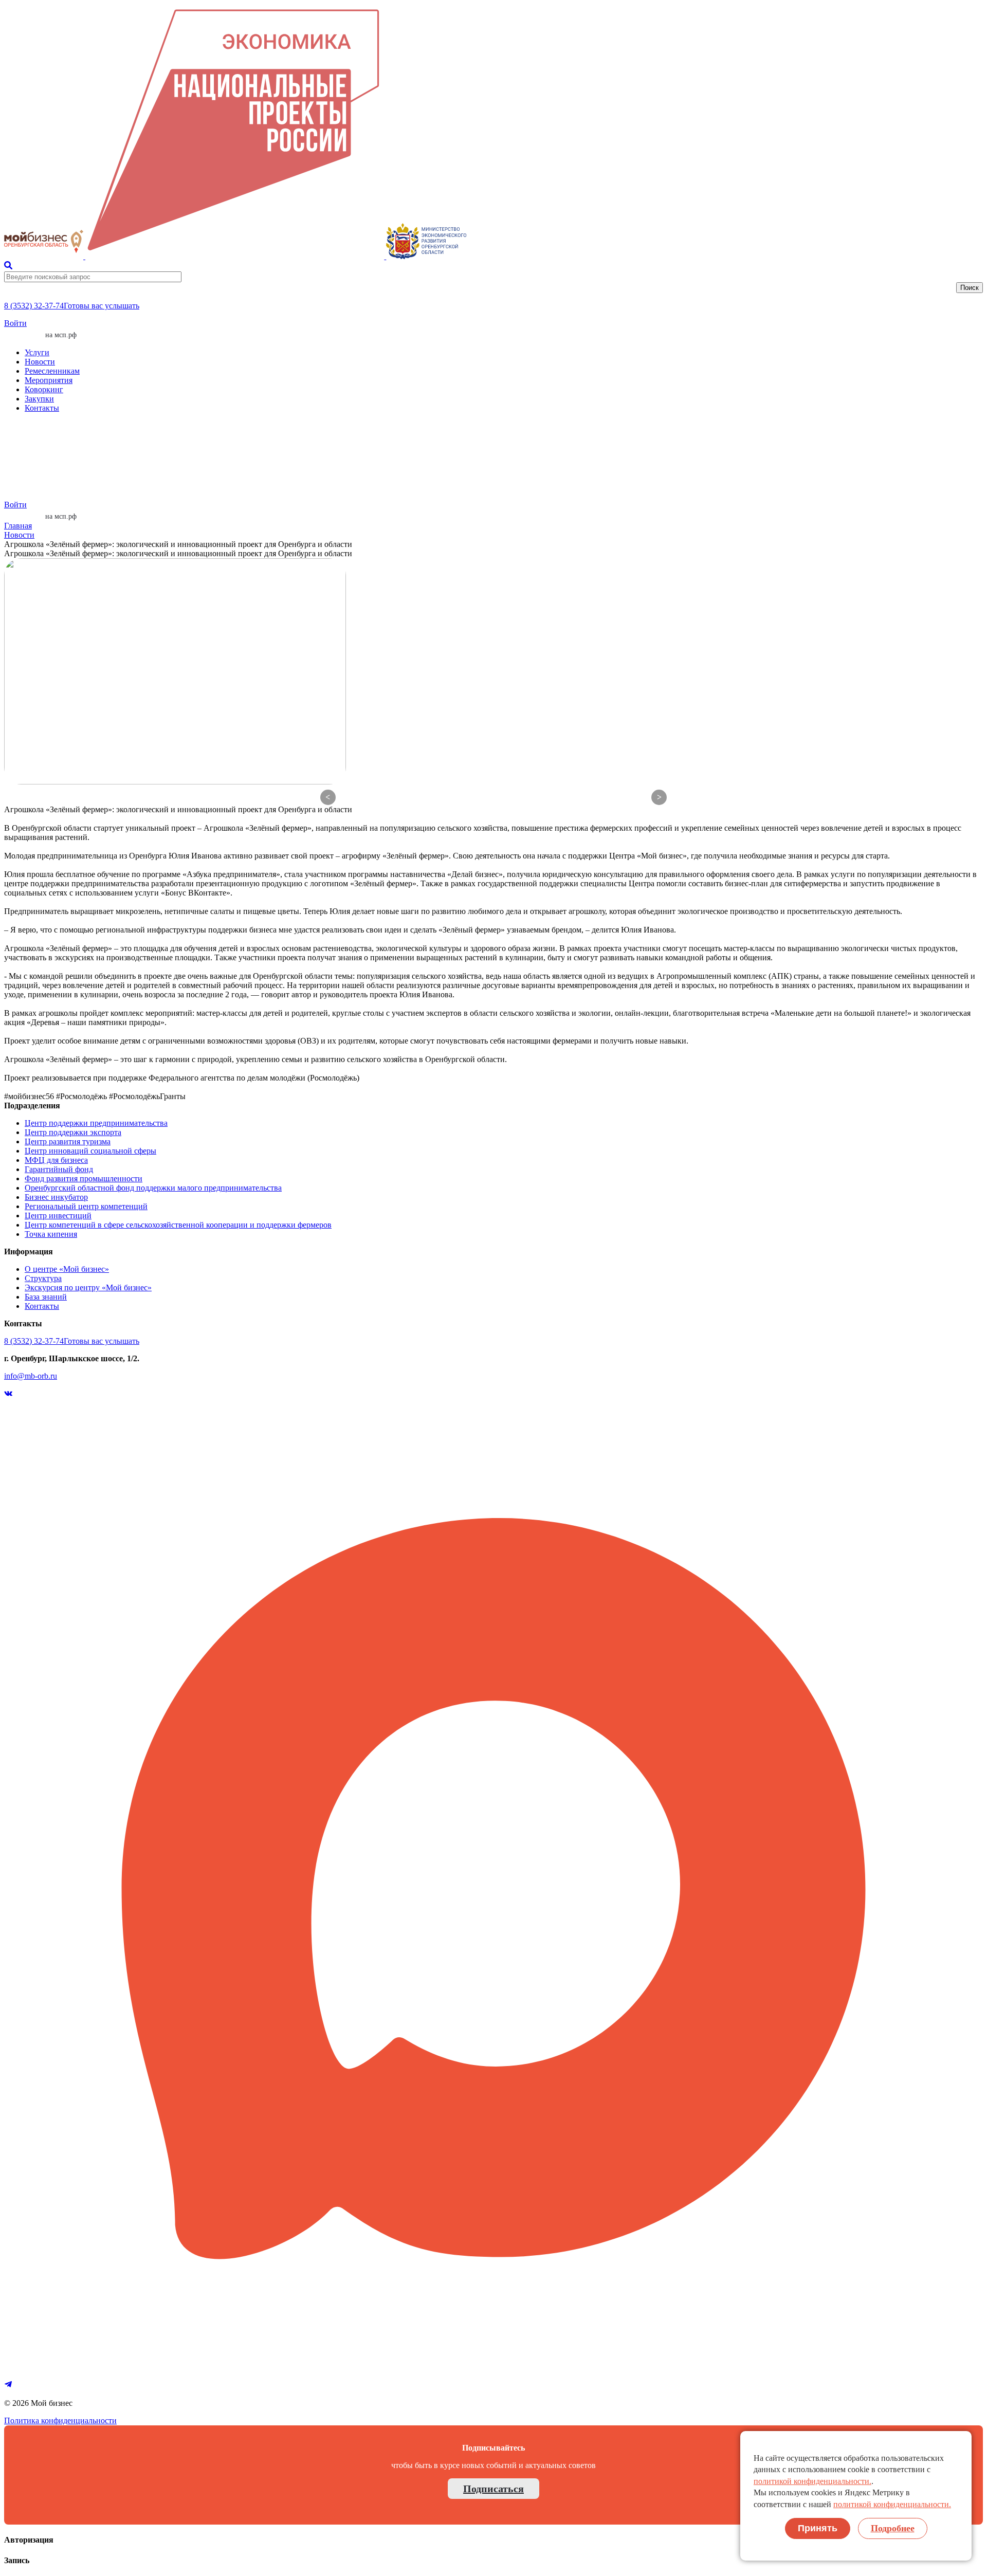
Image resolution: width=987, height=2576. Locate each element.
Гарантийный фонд (59, 1169)
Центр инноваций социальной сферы (90, 1151)
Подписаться (493, 2489)
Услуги (37, 352)
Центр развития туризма (68, 1141)
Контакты (42, 408)
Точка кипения (51, 1234)
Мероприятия (49, 380)
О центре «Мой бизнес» (67, 1269)
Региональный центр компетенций (86, 1206)
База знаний (46, 1297)
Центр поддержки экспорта (73, 1132)
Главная (18, 526)
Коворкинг (44, 389)
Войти (15, 323)
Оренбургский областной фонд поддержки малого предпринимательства (153, 1188)
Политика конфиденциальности (60, 2420)
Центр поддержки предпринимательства (96, 1123)
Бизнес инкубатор (56, 1197)
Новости (40, 362)
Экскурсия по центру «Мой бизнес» (88, 1287)
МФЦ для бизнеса (56, 1160)
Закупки (39, 399)
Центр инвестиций (58, 1216)
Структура (43, 1278)
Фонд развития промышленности (84, 1179)
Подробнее (893, 2528)
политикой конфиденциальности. (812, 2481)
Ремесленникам (52, 371)
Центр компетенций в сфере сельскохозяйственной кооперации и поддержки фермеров (178, 1225)
